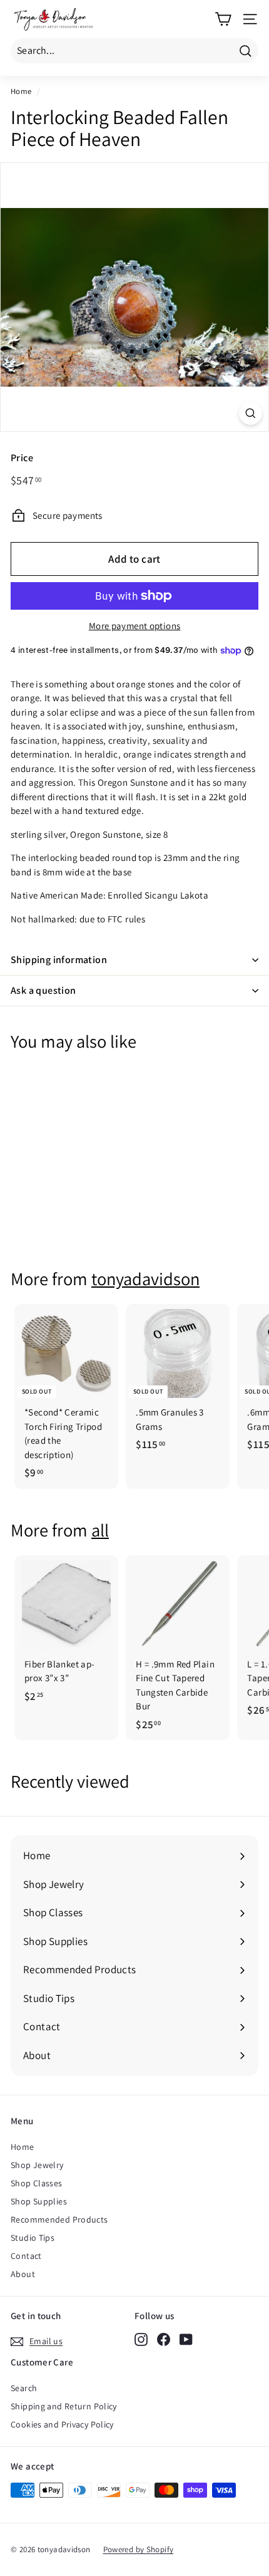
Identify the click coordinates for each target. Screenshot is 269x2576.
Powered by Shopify (139, 2549)
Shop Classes (37, 2183)
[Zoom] (251, 413)
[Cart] (223, 19)
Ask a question (43, 990)
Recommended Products (59, 2219)
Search (24, 2388)
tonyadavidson (145, 1279)
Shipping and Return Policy (64, 2406)
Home (21, 91)
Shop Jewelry (37, 2165)
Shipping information (59, 960)
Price (22, 458)
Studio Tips (33, 2238)
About (23, 2274)
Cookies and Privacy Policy (62, 2424)
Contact (26, 2256)
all (100, 1530)
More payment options (135, 626)
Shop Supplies (39, 2201)
